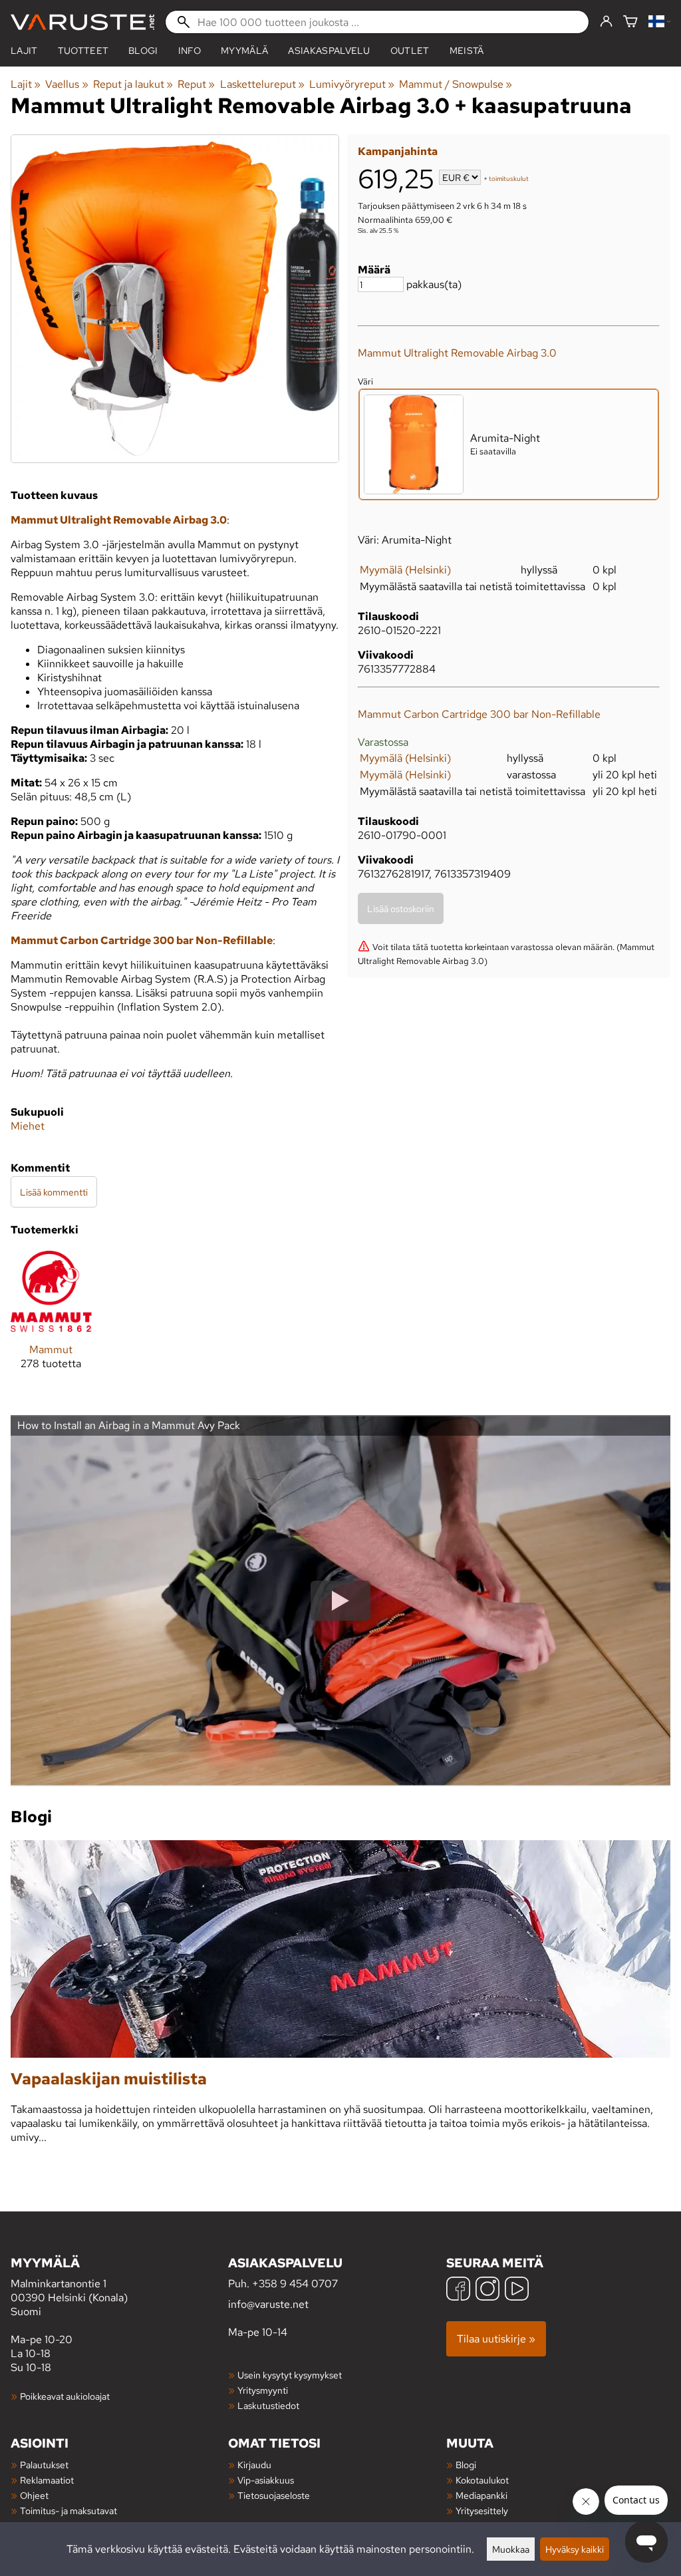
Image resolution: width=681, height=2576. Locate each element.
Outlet (410, 51)
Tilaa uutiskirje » (496, 2339)
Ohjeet (34, 2495)
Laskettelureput (262, 84)
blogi (143, 51)
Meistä (467, 51)
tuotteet (83, 51)
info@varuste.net (268, 2304)
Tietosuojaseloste (274, 2495)
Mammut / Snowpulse (456, 84)
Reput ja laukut (133, 84)
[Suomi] (659, 22)
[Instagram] (487, 2290)
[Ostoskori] (630, 22)
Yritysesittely (482, 2510)
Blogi (466, 2465)
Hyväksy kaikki (575, 2549)
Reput (196, 84)
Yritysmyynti (263, 2390)
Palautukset (44, 2465)
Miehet (28, 1126)
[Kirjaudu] (606, 22)
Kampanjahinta (398, 151)
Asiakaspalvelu (329, 51)
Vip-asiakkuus (266, 2480)
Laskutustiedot (268, 2405)
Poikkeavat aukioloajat (65, 2396)
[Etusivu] (82, 22)
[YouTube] (517, 2290)
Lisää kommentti (54, 1192)
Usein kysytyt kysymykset (290, 2375)
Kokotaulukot (482, 2480)
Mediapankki (481, 2495)
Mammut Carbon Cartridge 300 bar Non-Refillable (479, 714)
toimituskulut (509, 179)
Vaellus (67, 84)
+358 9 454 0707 (295, 2284)
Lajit (24, 51)
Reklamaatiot (47, 2480)
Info (190, 51)
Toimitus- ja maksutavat (68, 2510)
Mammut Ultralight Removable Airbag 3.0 (457, 353)
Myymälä (244, 51)
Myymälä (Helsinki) (405, 570)
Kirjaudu (254, 2465)
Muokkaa (511, 2549)
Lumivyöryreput (352, 84)
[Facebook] (458, 2290)
